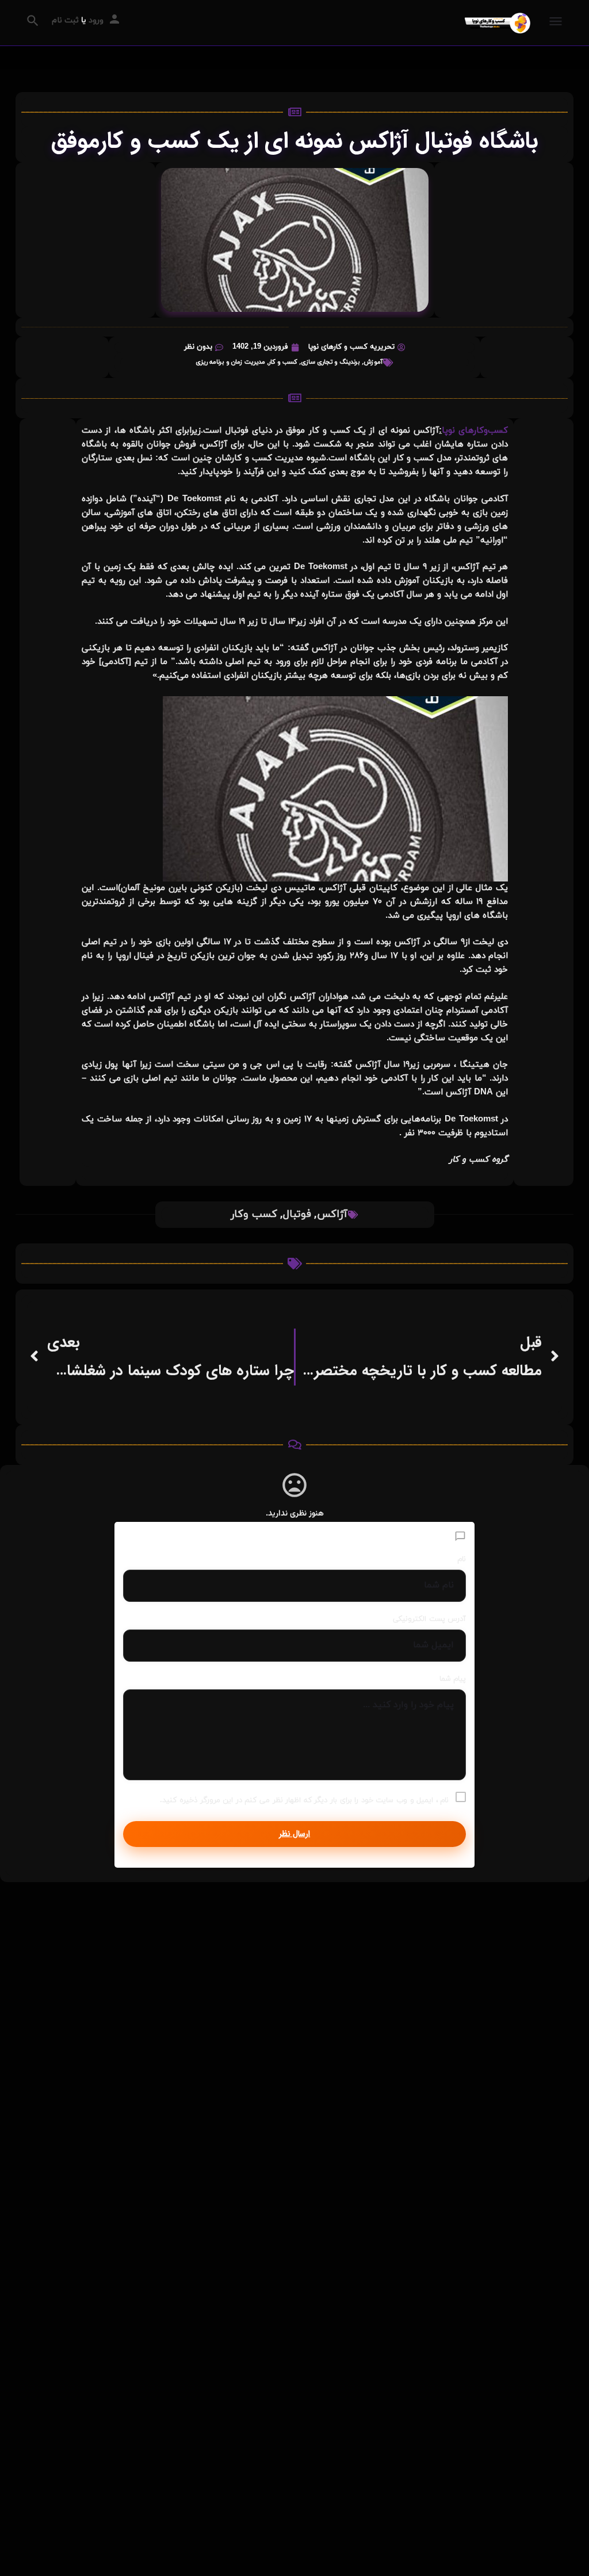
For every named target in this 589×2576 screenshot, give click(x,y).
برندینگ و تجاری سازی (330, 362)
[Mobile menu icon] (556, 23)
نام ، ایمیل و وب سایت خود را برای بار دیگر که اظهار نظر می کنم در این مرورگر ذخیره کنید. (304, 1800)
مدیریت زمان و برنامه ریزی (230, 362)
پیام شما (453, 1679)
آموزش (373, 362)
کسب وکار (254, 1214)
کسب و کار (283, 362)
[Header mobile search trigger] (33, 21)
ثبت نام (65, 20)
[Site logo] (496, 23)
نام (462, 1559)
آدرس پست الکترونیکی (429, 1619)
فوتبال (297, 1214)
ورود (96, 20)
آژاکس (332, 1214)
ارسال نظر (294, 1834)
